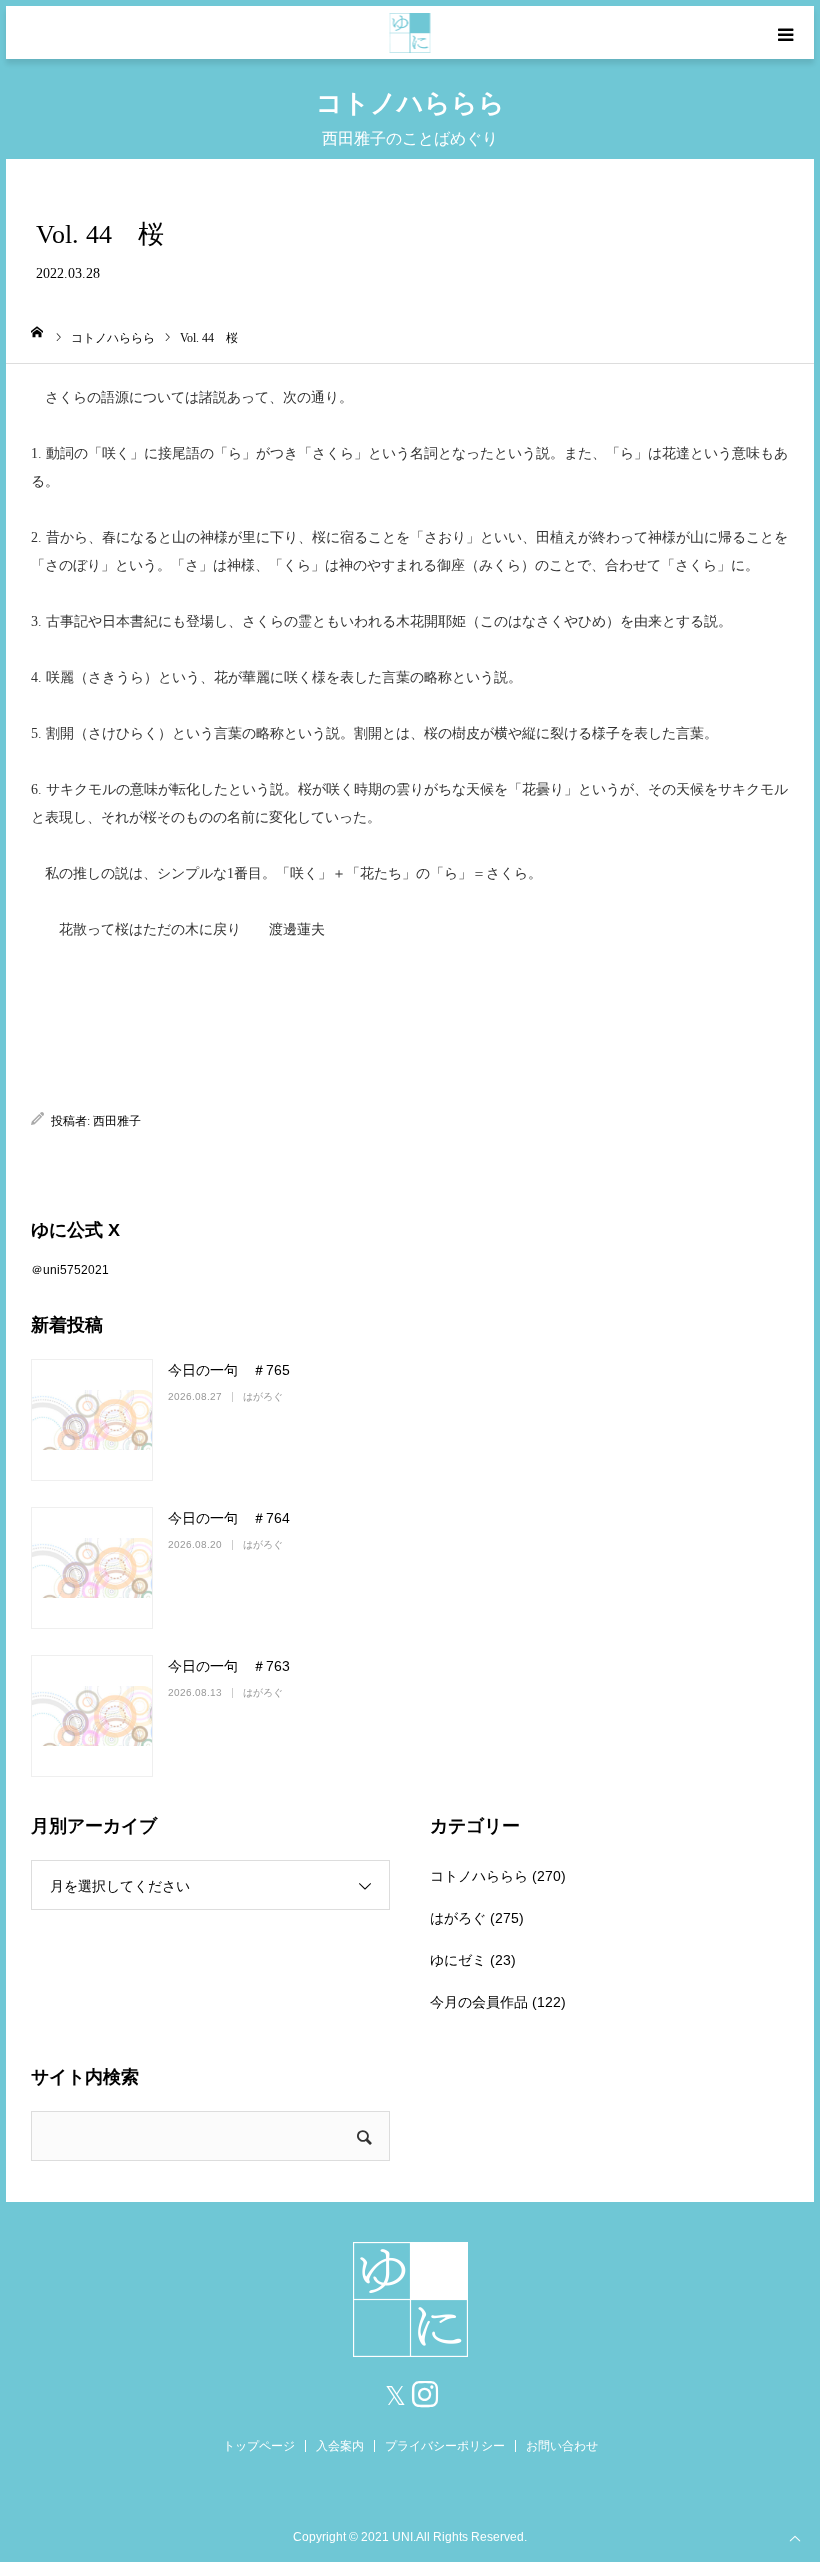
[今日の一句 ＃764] (92, 1568)
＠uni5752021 (70, 1270)
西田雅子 (117, 1121)
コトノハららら (479, 1876)
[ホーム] (37, 332)
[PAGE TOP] (795, 2537)
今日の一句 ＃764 (229, 1518)
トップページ (259, 2446)
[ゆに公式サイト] (410, 33)
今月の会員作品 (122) (498, 2002)
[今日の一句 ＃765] (92, 1420)
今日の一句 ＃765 (229, 1370)
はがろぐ (263, 1396)
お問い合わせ (562, 2446)
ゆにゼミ (458, 1960)
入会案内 (340, 2446)
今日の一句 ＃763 (229, 1666)
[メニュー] (787, 32)
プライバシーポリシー (445, 2446)
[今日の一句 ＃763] (92, 1716)
